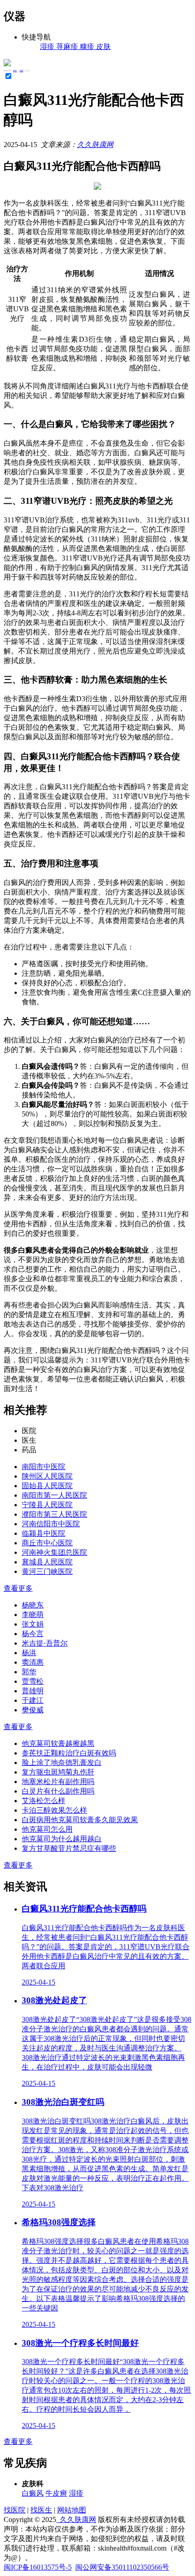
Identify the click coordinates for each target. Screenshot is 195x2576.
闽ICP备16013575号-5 (38, 2567)
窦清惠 (33, 1662)
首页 (15, 71)
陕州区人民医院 (47, 1476)
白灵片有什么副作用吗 (58, 1791)
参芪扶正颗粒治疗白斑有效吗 (69, 1753)
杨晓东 (33, 1605)
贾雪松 (33, 1681)
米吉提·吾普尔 (45, 1643)
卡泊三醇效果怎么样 (54, 1810)
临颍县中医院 (44, 1533)
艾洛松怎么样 (44, 1801)
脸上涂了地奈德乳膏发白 (62, 1762)
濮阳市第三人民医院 (54, 1514)
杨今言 (33, 1634)
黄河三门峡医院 (47, 1571)
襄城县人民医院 (47, 1562)
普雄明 (33, 1691)
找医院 (15, 2510)
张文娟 (33, 1624)
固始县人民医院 (47, 1486)
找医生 (41, 2510)
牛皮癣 (56, 2493)
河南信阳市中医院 (51, 1524)
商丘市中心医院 (47, 1543)
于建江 (33, 1700)
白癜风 (33, 2493)
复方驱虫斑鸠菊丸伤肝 (58, 1772)
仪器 (21, 71)
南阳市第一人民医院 (54, 1495)
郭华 (29, 1672)
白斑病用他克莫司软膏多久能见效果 (80, 1820)
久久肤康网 (95, 145)
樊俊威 (33, 1710)
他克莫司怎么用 (47, 1829)
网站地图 (72, 2510)
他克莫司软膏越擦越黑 (58, 1743)
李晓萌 (33, 1615)
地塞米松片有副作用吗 (58, 1782)
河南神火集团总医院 (54, 1552)
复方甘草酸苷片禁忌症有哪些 (69, 1848)
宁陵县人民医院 (47, 1505)
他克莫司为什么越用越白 (62, 1839)
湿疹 (76, 2493)
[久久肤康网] (7, 64)
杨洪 (29, 1653)
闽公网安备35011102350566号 (122, 2567)
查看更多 (18, 1588)
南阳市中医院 (44, 1467)
